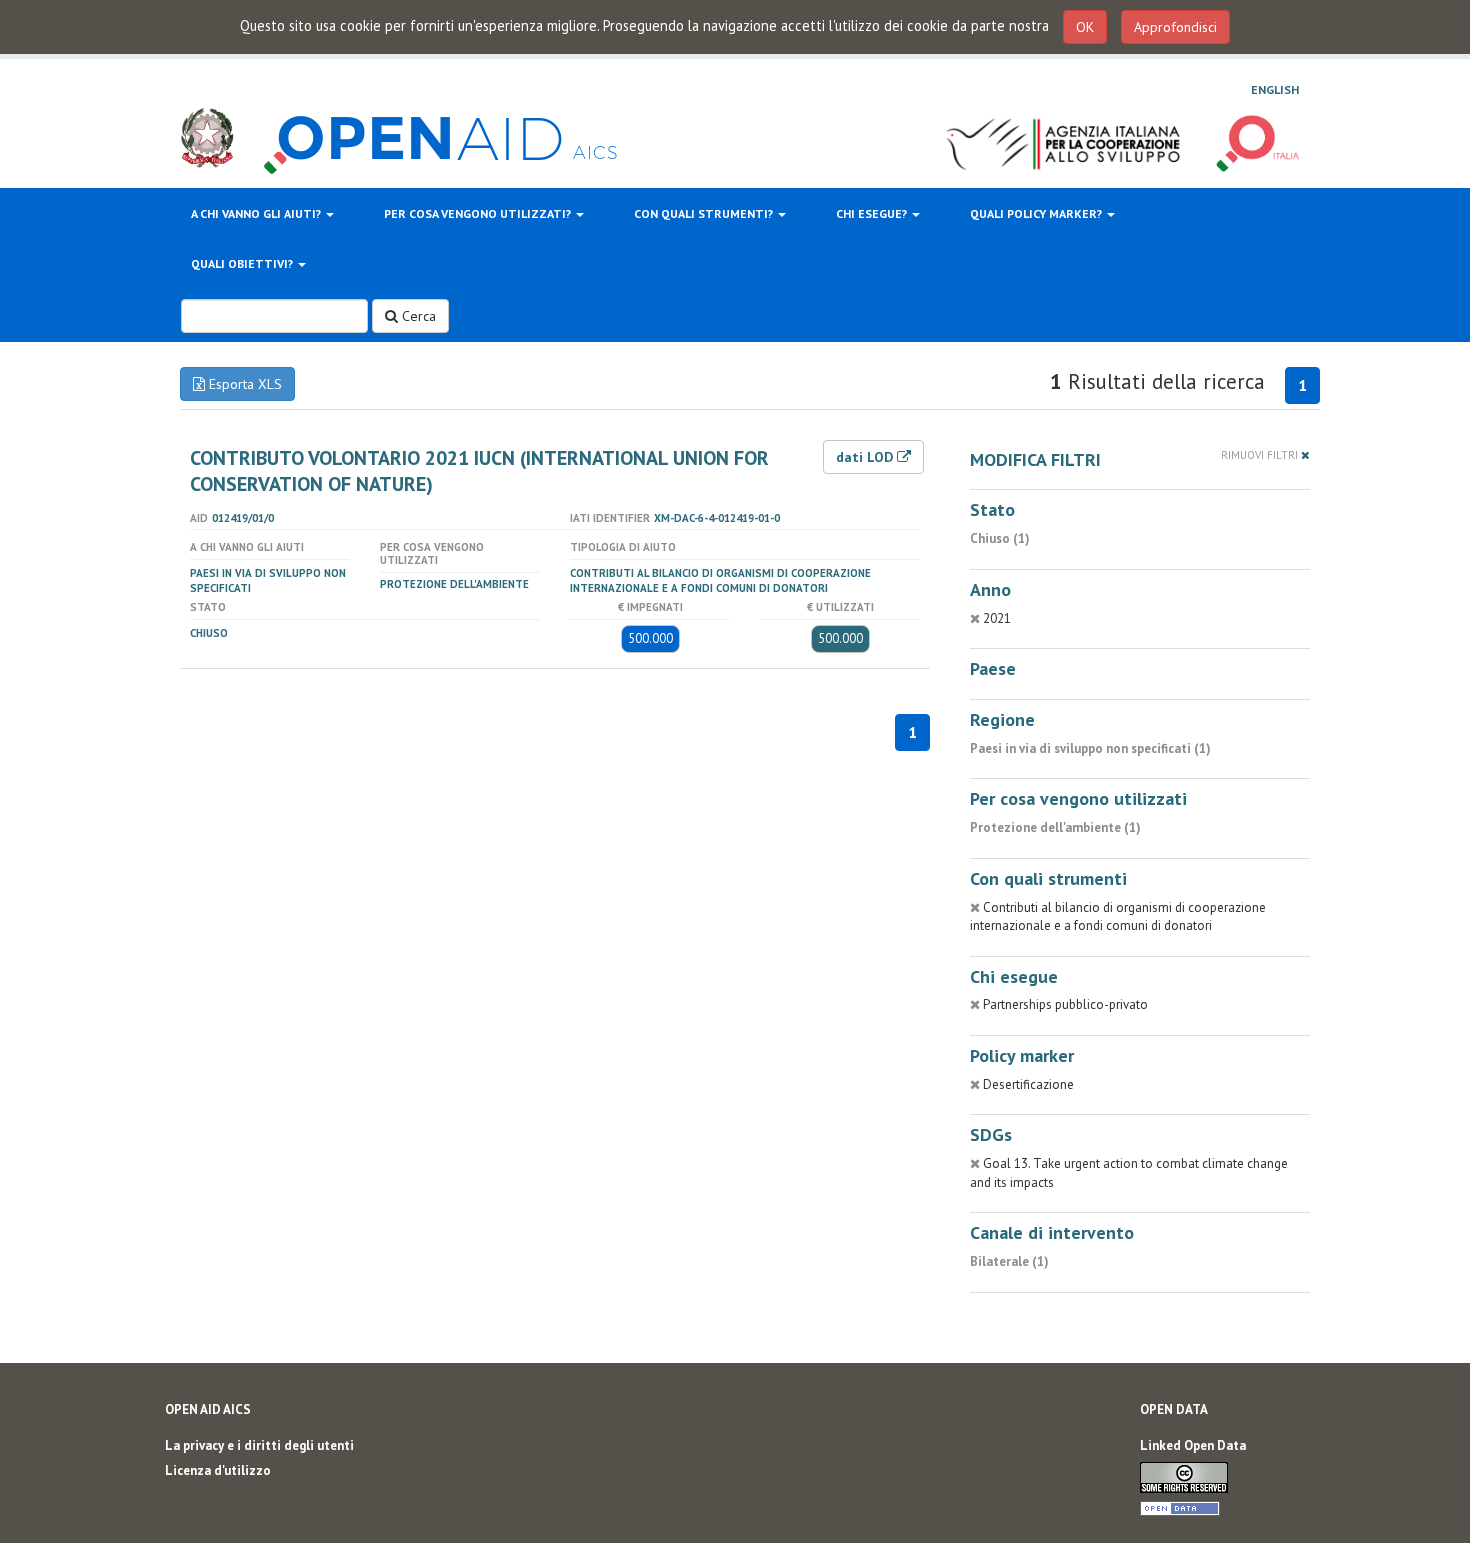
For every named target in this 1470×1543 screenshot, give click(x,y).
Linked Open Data (1193, 1445)
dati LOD (866, 457)
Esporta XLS (243, 384)
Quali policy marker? (1037, 213)
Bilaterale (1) (1009, 1261)
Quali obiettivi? (243, 263)
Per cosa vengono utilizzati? (479, 213)
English (1275, 89)
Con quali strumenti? (705, 213)
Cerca (417, 316)
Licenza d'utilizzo (218, 1470)
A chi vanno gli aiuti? (257, 213)
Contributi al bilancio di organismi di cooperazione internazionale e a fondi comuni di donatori (720, 580)
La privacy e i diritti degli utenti (259, 1445)
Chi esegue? (873, 213)
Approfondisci (1175, 27)
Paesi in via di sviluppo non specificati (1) (1090, 748)
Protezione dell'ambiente (454, 584)
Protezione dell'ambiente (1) (1055, 827)
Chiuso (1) (1000, 538)
